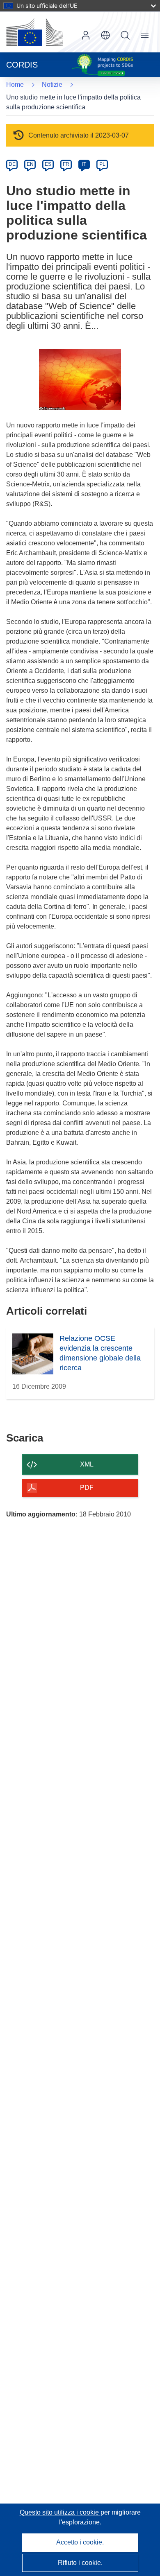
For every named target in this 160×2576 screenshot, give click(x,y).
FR (66, 164)
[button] (105, 35)
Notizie (52, 85)
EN (30, 164)
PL (102, 164)
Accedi (86, 35)
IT (84, 164)
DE (12, 164)
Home (15, 85)
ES (48, 164)
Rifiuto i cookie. (80, 2563)
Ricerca (125, 35)
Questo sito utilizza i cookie (60, 2512)
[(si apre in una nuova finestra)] (34, 32)
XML (87, 1464)
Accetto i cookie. (80, 2542)
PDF (87, 1488)
